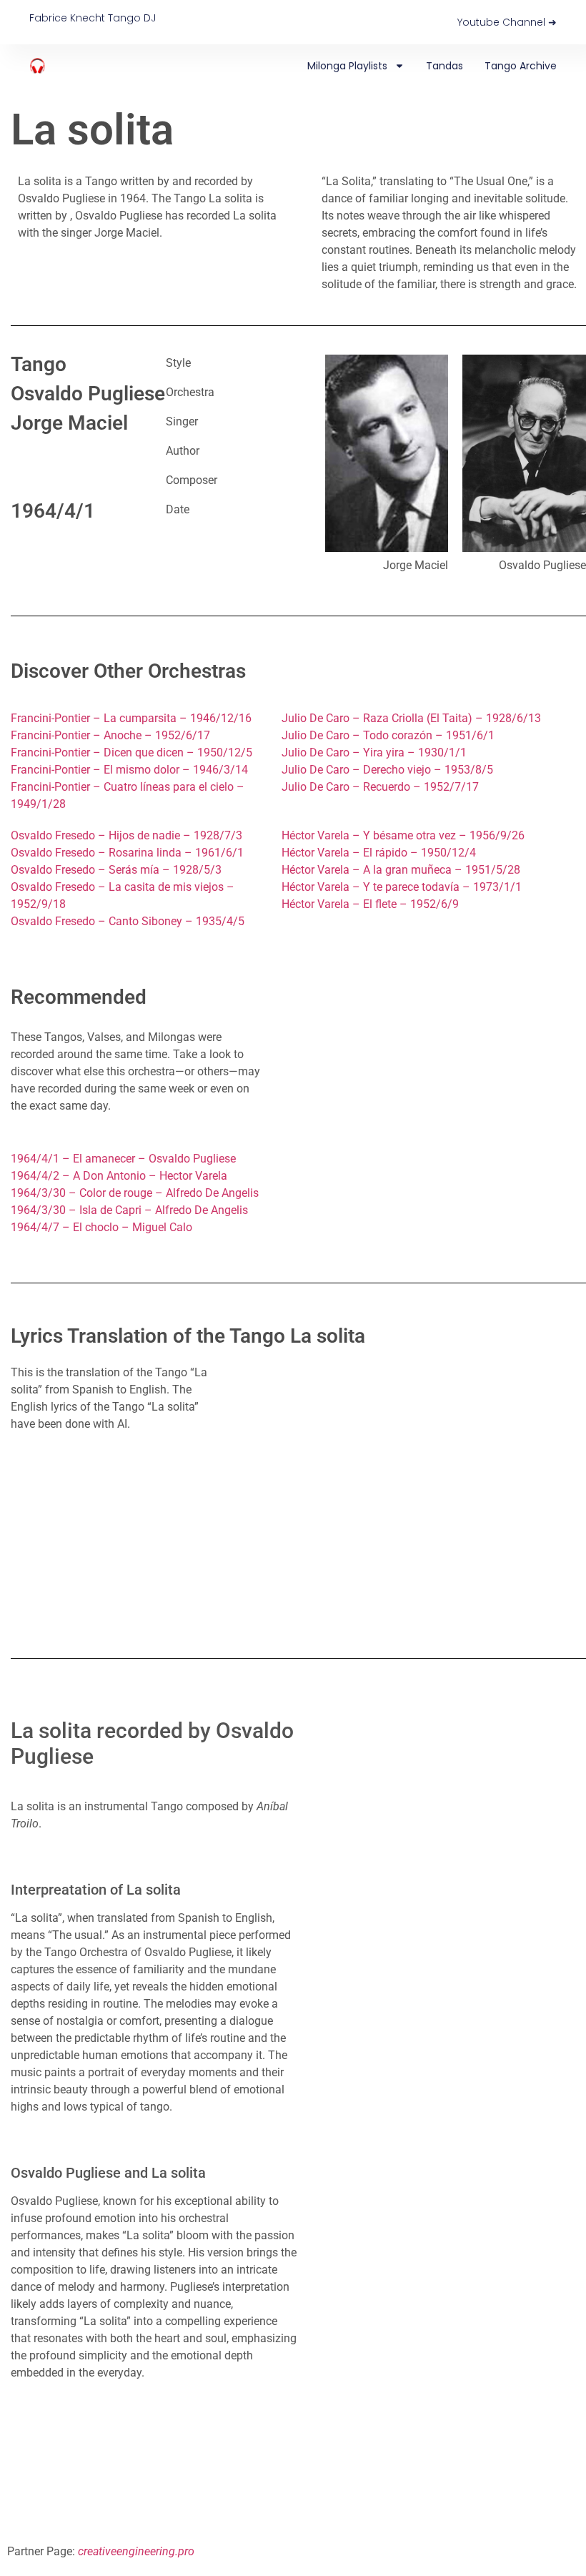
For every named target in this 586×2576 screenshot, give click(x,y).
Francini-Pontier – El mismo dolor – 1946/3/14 (129, 770)
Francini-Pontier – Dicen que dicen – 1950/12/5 (131, 752)
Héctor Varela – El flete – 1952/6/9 (370, 904)
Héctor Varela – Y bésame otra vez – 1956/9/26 (403, 835)
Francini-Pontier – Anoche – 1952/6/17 (110, 735)
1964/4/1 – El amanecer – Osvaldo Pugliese (123, 1159)
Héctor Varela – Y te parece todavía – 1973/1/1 (402, 887)
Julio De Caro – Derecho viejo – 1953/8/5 (387, 770)
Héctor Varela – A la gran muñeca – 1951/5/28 (401, 870)
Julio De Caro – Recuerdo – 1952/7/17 (380, 787)
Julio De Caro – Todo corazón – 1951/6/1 (388, 735)
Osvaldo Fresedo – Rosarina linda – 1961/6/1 (127, 853)
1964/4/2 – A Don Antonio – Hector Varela (119, 1176)
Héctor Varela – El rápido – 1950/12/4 (379, 853)
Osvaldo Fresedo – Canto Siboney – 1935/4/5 (128, 921)
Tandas (445, 66)
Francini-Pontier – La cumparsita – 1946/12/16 (131, 718)
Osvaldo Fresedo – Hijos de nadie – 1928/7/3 (126, 835)
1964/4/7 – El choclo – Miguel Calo (101, 1227)
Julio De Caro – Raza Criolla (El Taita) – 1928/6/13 (411, 718)
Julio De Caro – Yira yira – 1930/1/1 (374, 752)
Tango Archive (521, 66)
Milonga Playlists (347, 66)
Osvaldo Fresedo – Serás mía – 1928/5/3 (116, 870)
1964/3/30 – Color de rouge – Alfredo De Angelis (135, 1193)
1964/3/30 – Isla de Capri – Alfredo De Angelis (129, 1210)
